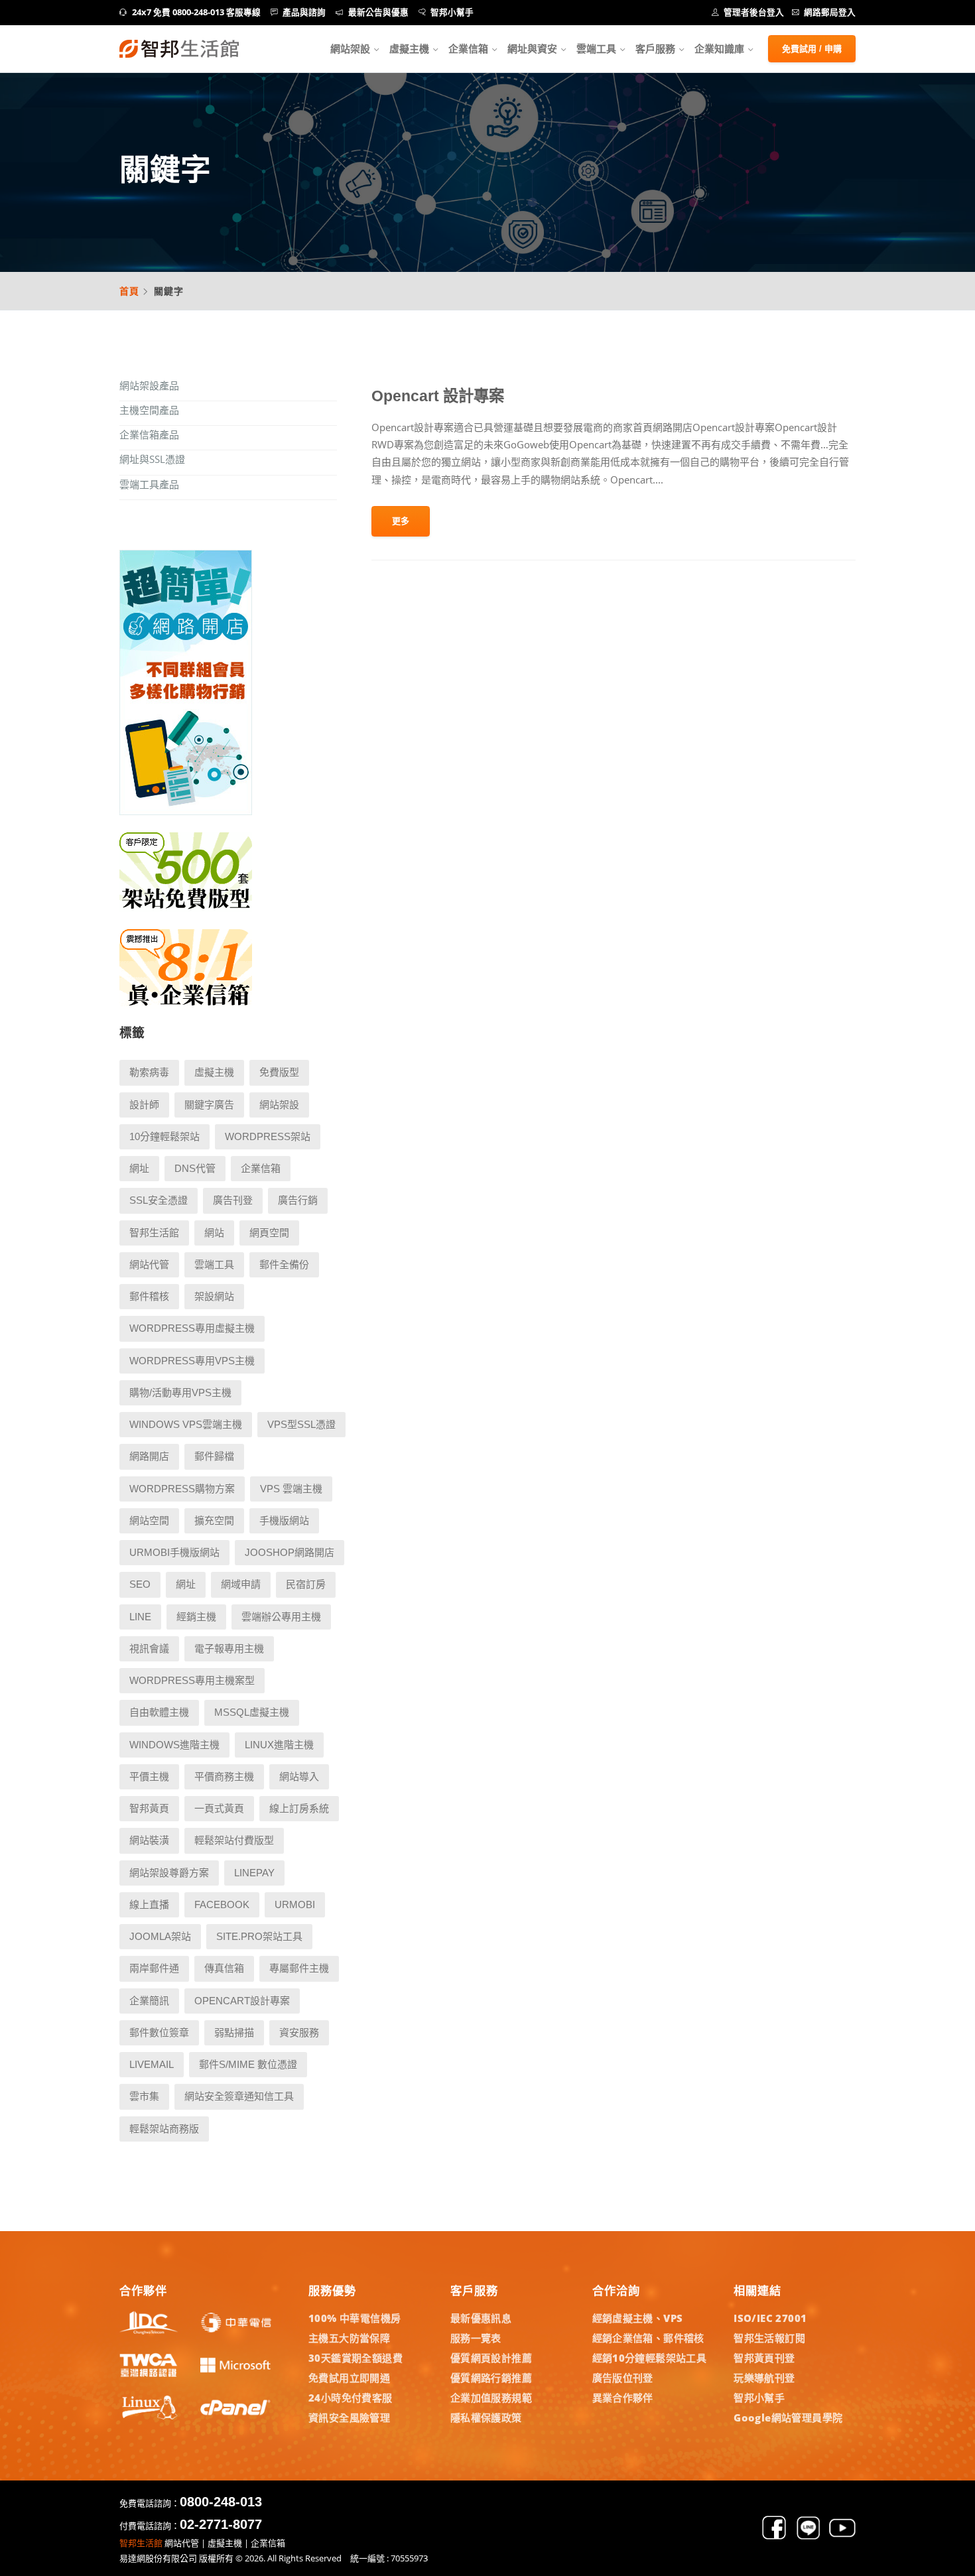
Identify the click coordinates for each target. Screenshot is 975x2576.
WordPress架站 (268, 1136)
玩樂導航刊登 (764, 2378)
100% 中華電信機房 (355, 2318)
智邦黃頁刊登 (764, 2358)
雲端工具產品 (149, 484)
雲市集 (144, 2096)
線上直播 (149, 1904)
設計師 (144, 1105)
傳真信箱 (224, 1968)
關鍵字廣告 (209, 1105)
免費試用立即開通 (349, 2378)
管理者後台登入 (754, 12)
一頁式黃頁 (219, 1808)
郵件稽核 (149, 1296)
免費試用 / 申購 (812, 49)
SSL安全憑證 (159, 1200)
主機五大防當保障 (349, 2338)
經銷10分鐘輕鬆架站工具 (650, 2358)
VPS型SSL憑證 (301, 1424)
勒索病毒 (149, 1072)
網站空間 (149, 1520)
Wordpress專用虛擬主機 (192, 1328)
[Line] (809, 2537)
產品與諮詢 (304, 12)
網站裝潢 (149, 1840)
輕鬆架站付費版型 (234, 1840)
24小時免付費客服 (351, 2398)
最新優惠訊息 (481, 2318)
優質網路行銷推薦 (491, 2378)
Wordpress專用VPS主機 (192, 1361)
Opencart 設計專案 (438, 396)
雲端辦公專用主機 (281, 1617)
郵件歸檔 (214, 1456)
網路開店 (149, 1456)
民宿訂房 (306, 1584)
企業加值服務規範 (491, 2398)
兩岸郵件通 (154, 1968)
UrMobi (295, 1904)
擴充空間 (214, 1520)
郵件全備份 (284, 1264)
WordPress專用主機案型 (192, 1680)
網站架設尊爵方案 (169, 1873)
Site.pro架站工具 (259, 1936)
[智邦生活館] (179, 49)
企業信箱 (468, 48)
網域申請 (241, 1584)
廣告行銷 (298, 1200)
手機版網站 (284, 1520)
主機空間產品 (149, 410)
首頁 (129, 291)
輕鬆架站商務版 (164, 2129)
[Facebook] (774, 2537)
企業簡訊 (149, 2001)
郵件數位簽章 (159, 2032)
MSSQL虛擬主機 (252, 1712)
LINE (140, 1617)
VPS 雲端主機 (291, 1489)
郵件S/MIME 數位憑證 (248, 2064)
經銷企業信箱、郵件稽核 (648, 2338)
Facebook (222, 1904)
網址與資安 (532, 48)
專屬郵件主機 (299, 1968)
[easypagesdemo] (186, 908)
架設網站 (214, 1296)
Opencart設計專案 (242, 2001)
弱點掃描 (234, 2032)
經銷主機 (196, 1617)
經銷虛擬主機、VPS (638, 2318)
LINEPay (254, 1873)
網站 (214, 1233)
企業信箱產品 (149, 434)
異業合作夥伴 (623, 2398)
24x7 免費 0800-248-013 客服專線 (196, 12)
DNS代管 (195, 1168)
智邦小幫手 (452, 12)
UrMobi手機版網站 (174, 1552)
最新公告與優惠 (378, 12)
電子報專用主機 (229, 1648)
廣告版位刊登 (623, 2378)
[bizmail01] (186, 1005)
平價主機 (149, 1776)
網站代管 (149, 1264)
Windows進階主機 (174, 1745)
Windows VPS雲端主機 (186, 1424)
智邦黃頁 (149, 1808)
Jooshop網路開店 (290, 1552)
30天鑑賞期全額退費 (356, 2358)
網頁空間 (269, 1233)
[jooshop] (186, 811)
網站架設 (350, 48)
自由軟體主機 (159, 1712)
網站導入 (299, 1776)
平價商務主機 (224, 1776)
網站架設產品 (149, 385)
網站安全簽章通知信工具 (239, 2096)
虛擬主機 (409, 48)
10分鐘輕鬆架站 (164, 1136)
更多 (401, 521)
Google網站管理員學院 (788, 2417)
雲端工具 (596, 48)
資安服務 (299, 2032)
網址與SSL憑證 (152, 459)
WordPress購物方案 (182, 1489)
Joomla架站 (160, 1936)
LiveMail (152, 2064)
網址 (139, 1168)
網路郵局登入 (830, 12)
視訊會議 (149, 1648)
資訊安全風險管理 (349, 2417)
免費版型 (279, 1072)
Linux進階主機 (279, 1745)
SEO (140, 1584)
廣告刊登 (233, 1200)
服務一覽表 (476, 2338)
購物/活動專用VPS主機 (180, 1392)
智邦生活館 (154, 1233)
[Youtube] (842, 2537)
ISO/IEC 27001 (770, 2318)
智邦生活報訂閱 (769, 2338)
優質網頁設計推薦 (491, 2358)
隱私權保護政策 (486, 2417)
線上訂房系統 (299, 1808)
